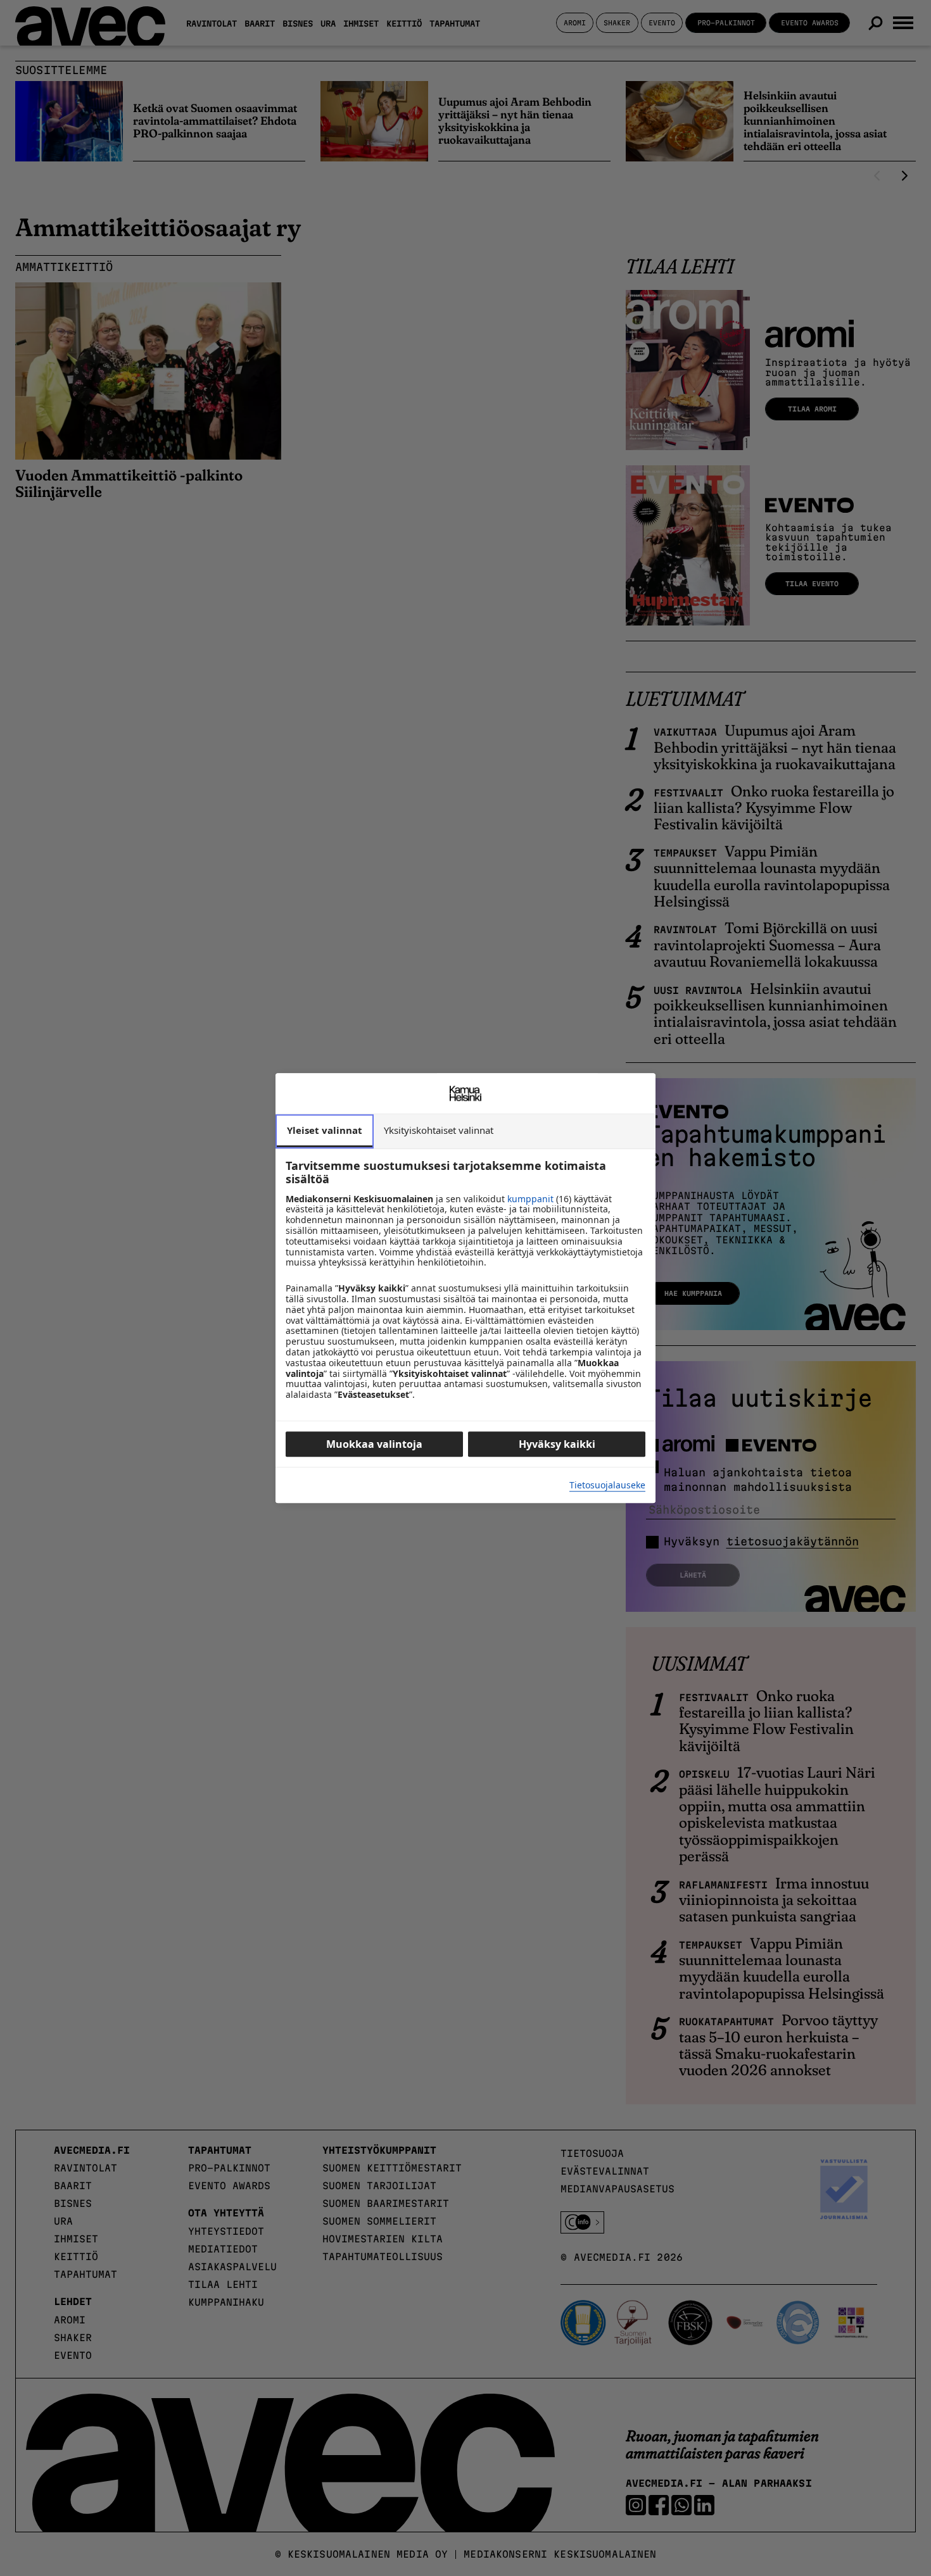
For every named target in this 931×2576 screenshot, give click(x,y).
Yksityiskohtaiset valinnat (439, 1130)
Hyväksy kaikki (557, 1444)
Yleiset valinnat (325, 1130)
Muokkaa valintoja (374, 1444)
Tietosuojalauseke (607, 1486)
